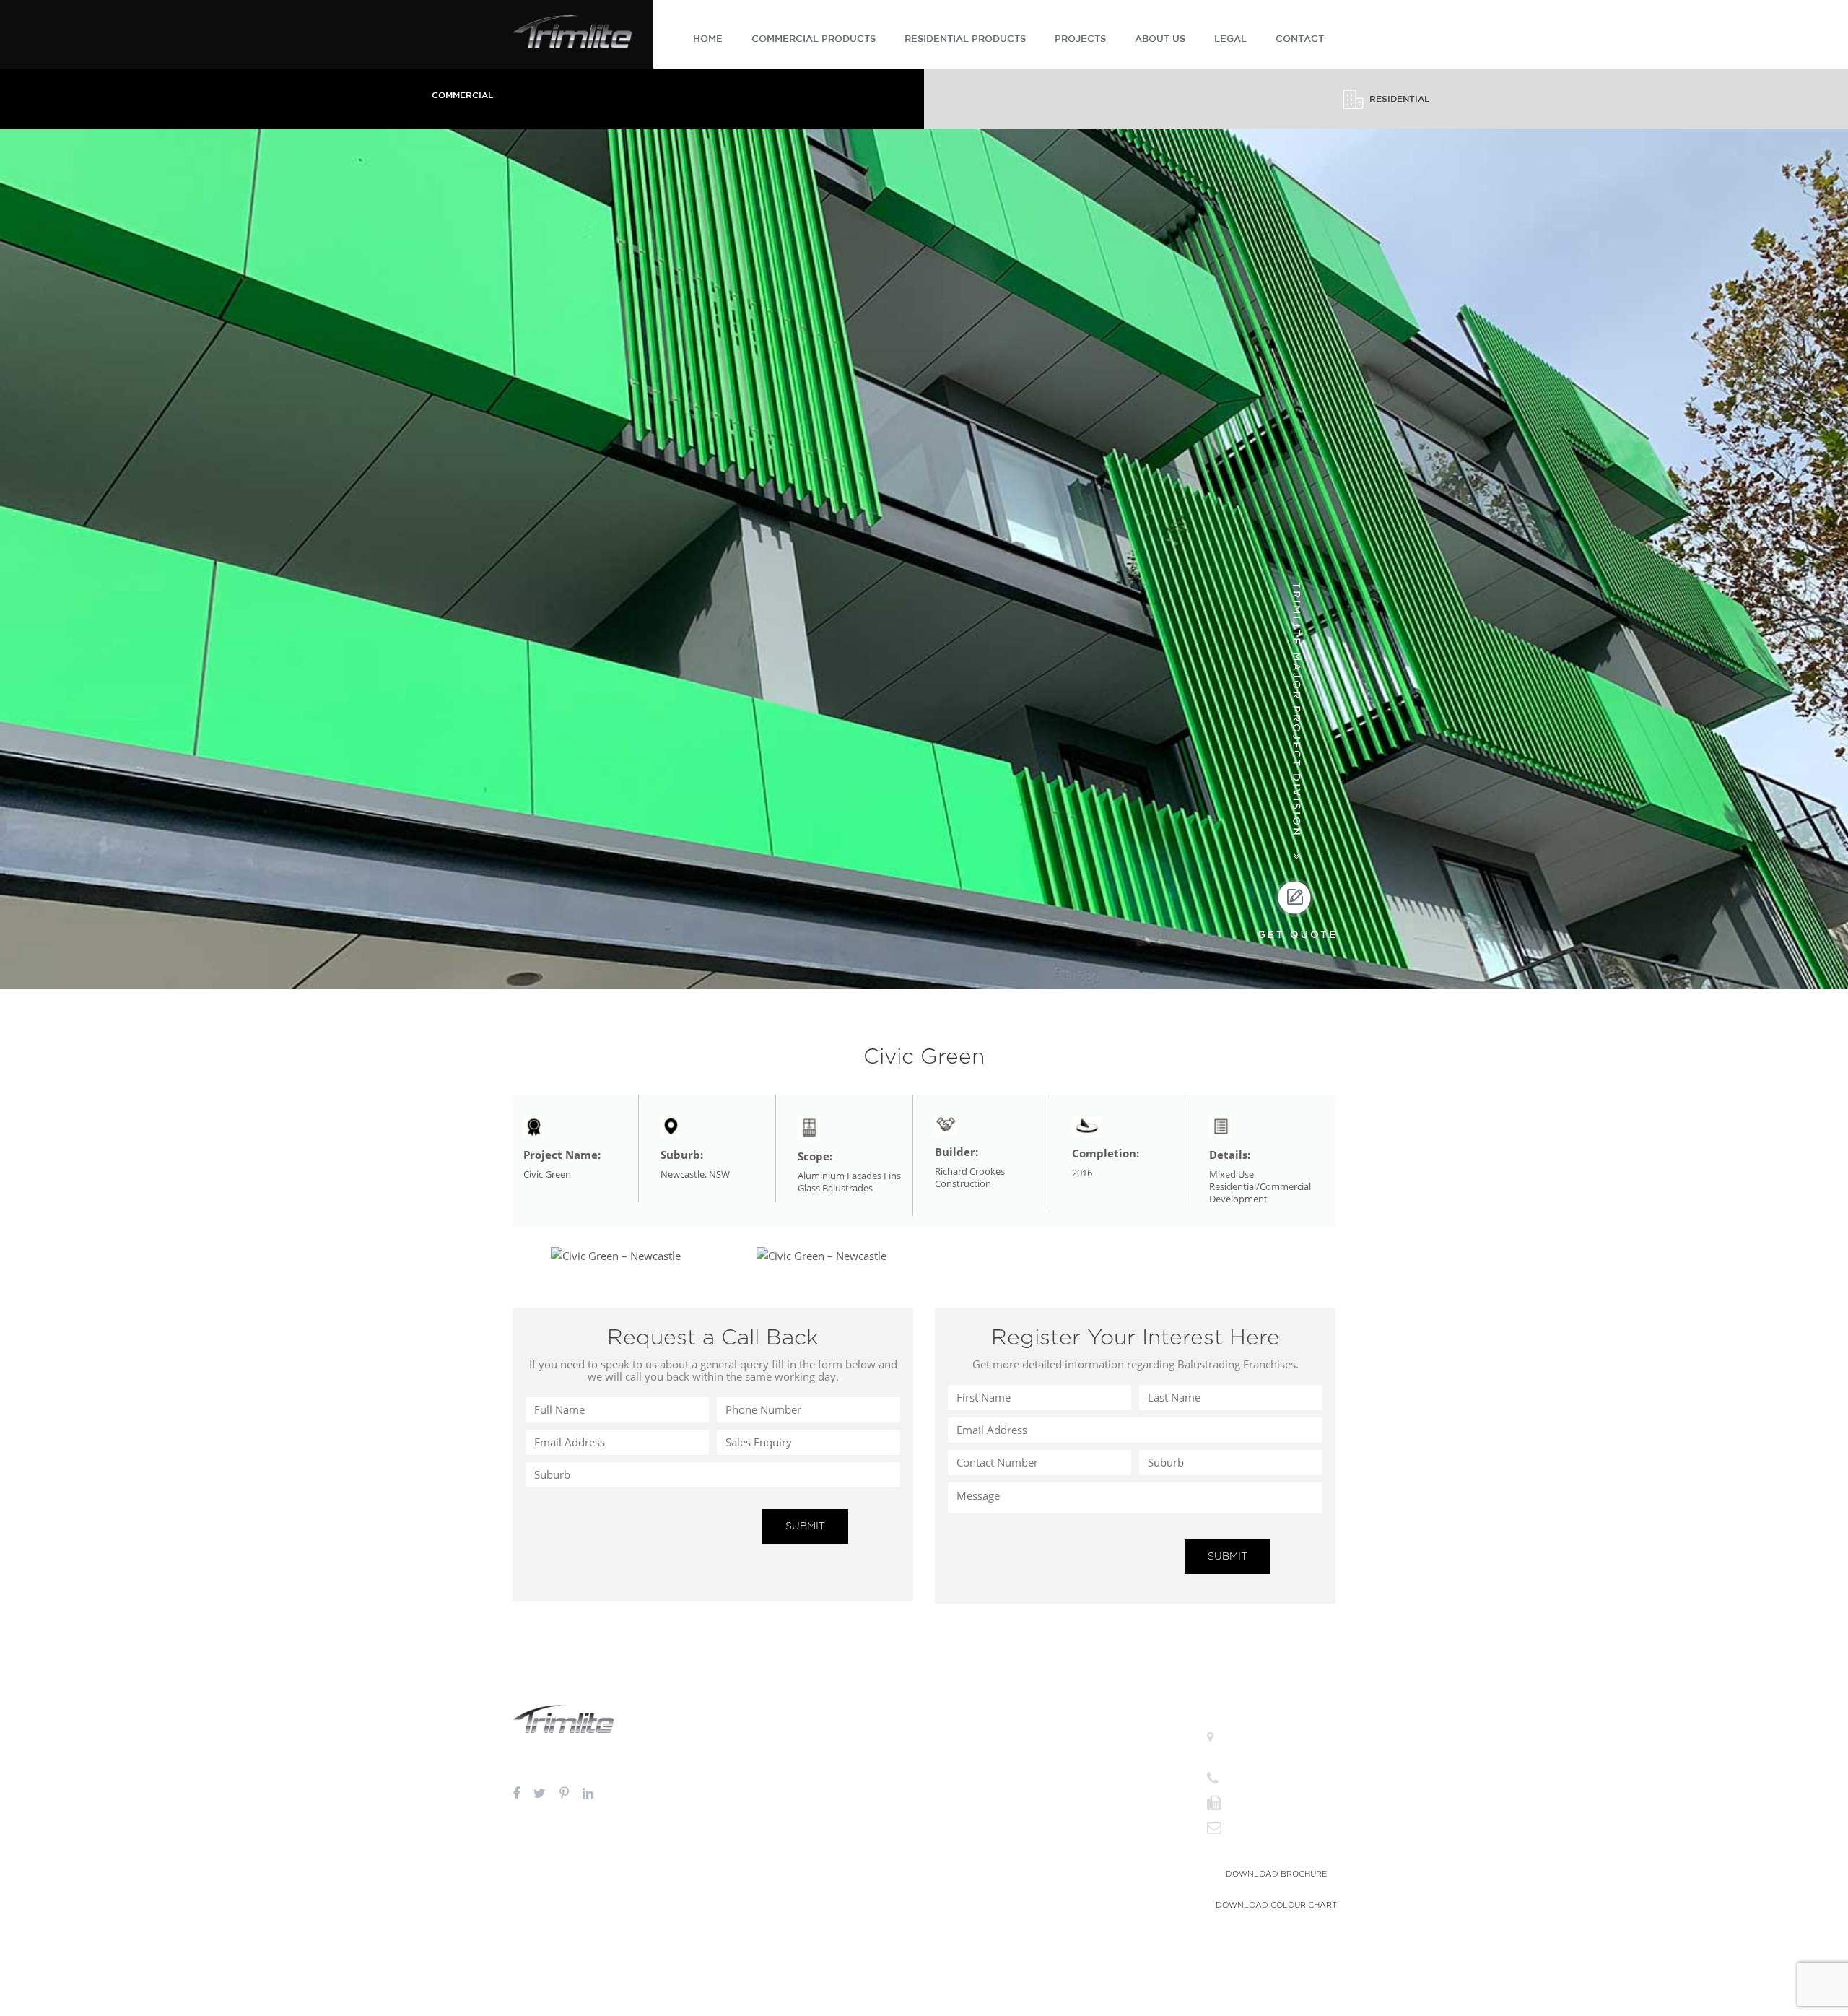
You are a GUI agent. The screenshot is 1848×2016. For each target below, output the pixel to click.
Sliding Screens (964, 1788)
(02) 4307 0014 (1256, 1778)
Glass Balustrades (681, 1847)
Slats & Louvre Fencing (838, 1771)
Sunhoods (954, 1771)
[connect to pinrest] (564, 1794)
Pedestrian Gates (826, 1865)
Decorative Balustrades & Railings (711, 1754)
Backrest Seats (962, 1898)
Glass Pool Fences (682, 1865)
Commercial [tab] (462, 96)
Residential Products (965, 39)
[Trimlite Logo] (563, 1717)
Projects (1091, 1788)
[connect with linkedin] (588, 1794)
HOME (708, 39)
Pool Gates (815, 1882)
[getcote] (1296, 908)
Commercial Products (814, 39)
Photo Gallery (1102, 1806)
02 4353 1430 (1252, 1803)
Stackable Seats (964, 1863)
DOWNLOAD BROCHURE (1276, 1874)
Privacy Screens (964, 1754)
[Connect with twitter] (540, 1794)
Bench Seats (958, 1846)
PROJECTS (1080, 39)
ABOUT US (1160, 39)
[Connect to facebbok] (516, 1794)
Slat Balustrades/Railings (695, 1771)
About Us (1094, 1754)
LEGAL (1230, 39)
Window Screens (967, 1736)
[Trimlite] (572, 30)
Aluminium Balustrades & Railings (712, 1736)
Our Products (1101, 1771)
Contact (1091, 1823)
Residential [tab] (1399, 99)
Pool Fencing (819, 1736)
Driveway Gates (824, 1847)
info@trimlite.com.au (1265, 1827)
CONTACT (1300, 39)
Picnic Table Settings (974, 1881)
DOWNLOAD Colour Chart (1276, 1905)
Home (1087, 1736)
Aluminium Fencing (832, 1754)
